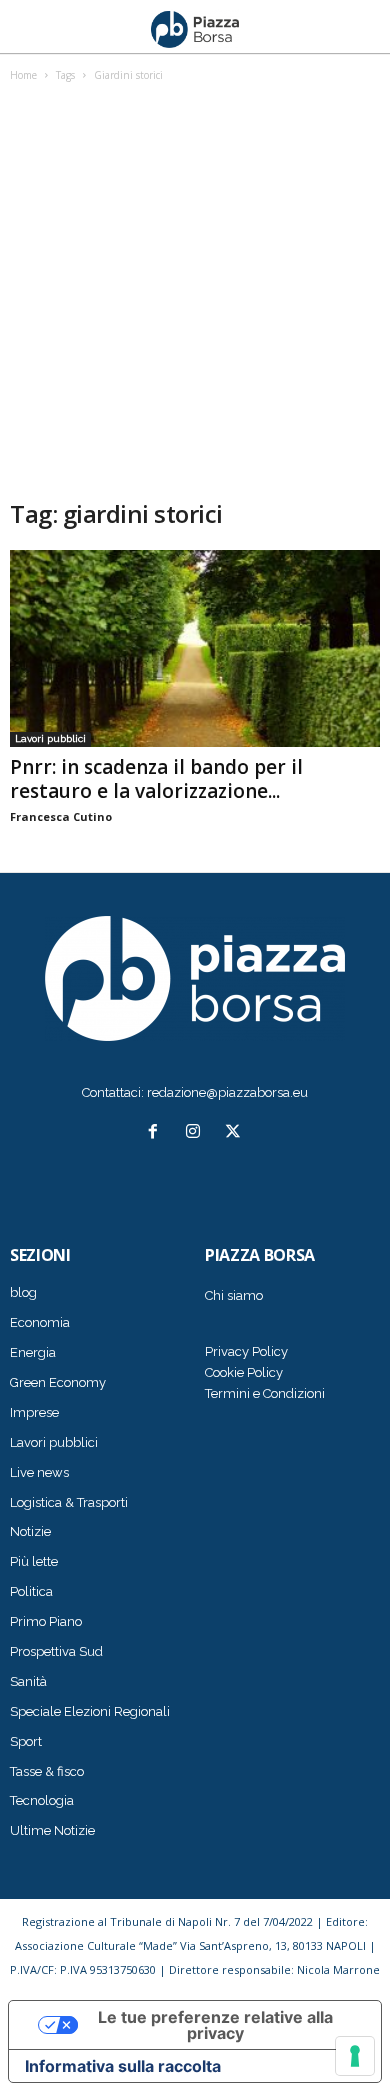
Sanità (28, 1681)
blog (23, 1292)
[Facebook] (157, 1133)
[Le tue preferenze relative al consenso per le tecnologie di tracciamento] (355, 2056)
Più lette (34, 1561)
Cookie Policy (244, 1372)
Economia (40, 1322)
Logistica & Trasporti (69, 1502)
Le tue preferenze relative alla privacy (215, 2025)
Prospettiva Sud (56, 1651)
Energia (33, 1352)
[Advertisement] (195, 293)
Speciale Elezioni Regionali (90, 1711)
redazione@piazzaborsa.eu (227, 1092)
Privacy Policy (246, 1351)
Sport (26, 1741)
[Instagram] (197, 1133)
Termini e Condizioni (265, 1393)
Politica (31, 1591)
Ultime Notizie (52, 1830)
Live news (39, 1472)
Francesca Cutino (61, 816)
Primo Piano (46, 1621)
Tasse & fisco (47, 1771)
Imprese (34, 1412)
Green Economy (58, 1382)
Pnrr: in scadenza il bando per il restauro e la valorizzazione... (156, 779)
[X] (235, 1133)
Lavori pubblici (50, 738)
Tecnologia (42, 1800)
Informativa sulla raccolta (123, 2066)
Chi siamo (234, 1295)
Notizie (30, 1531)
